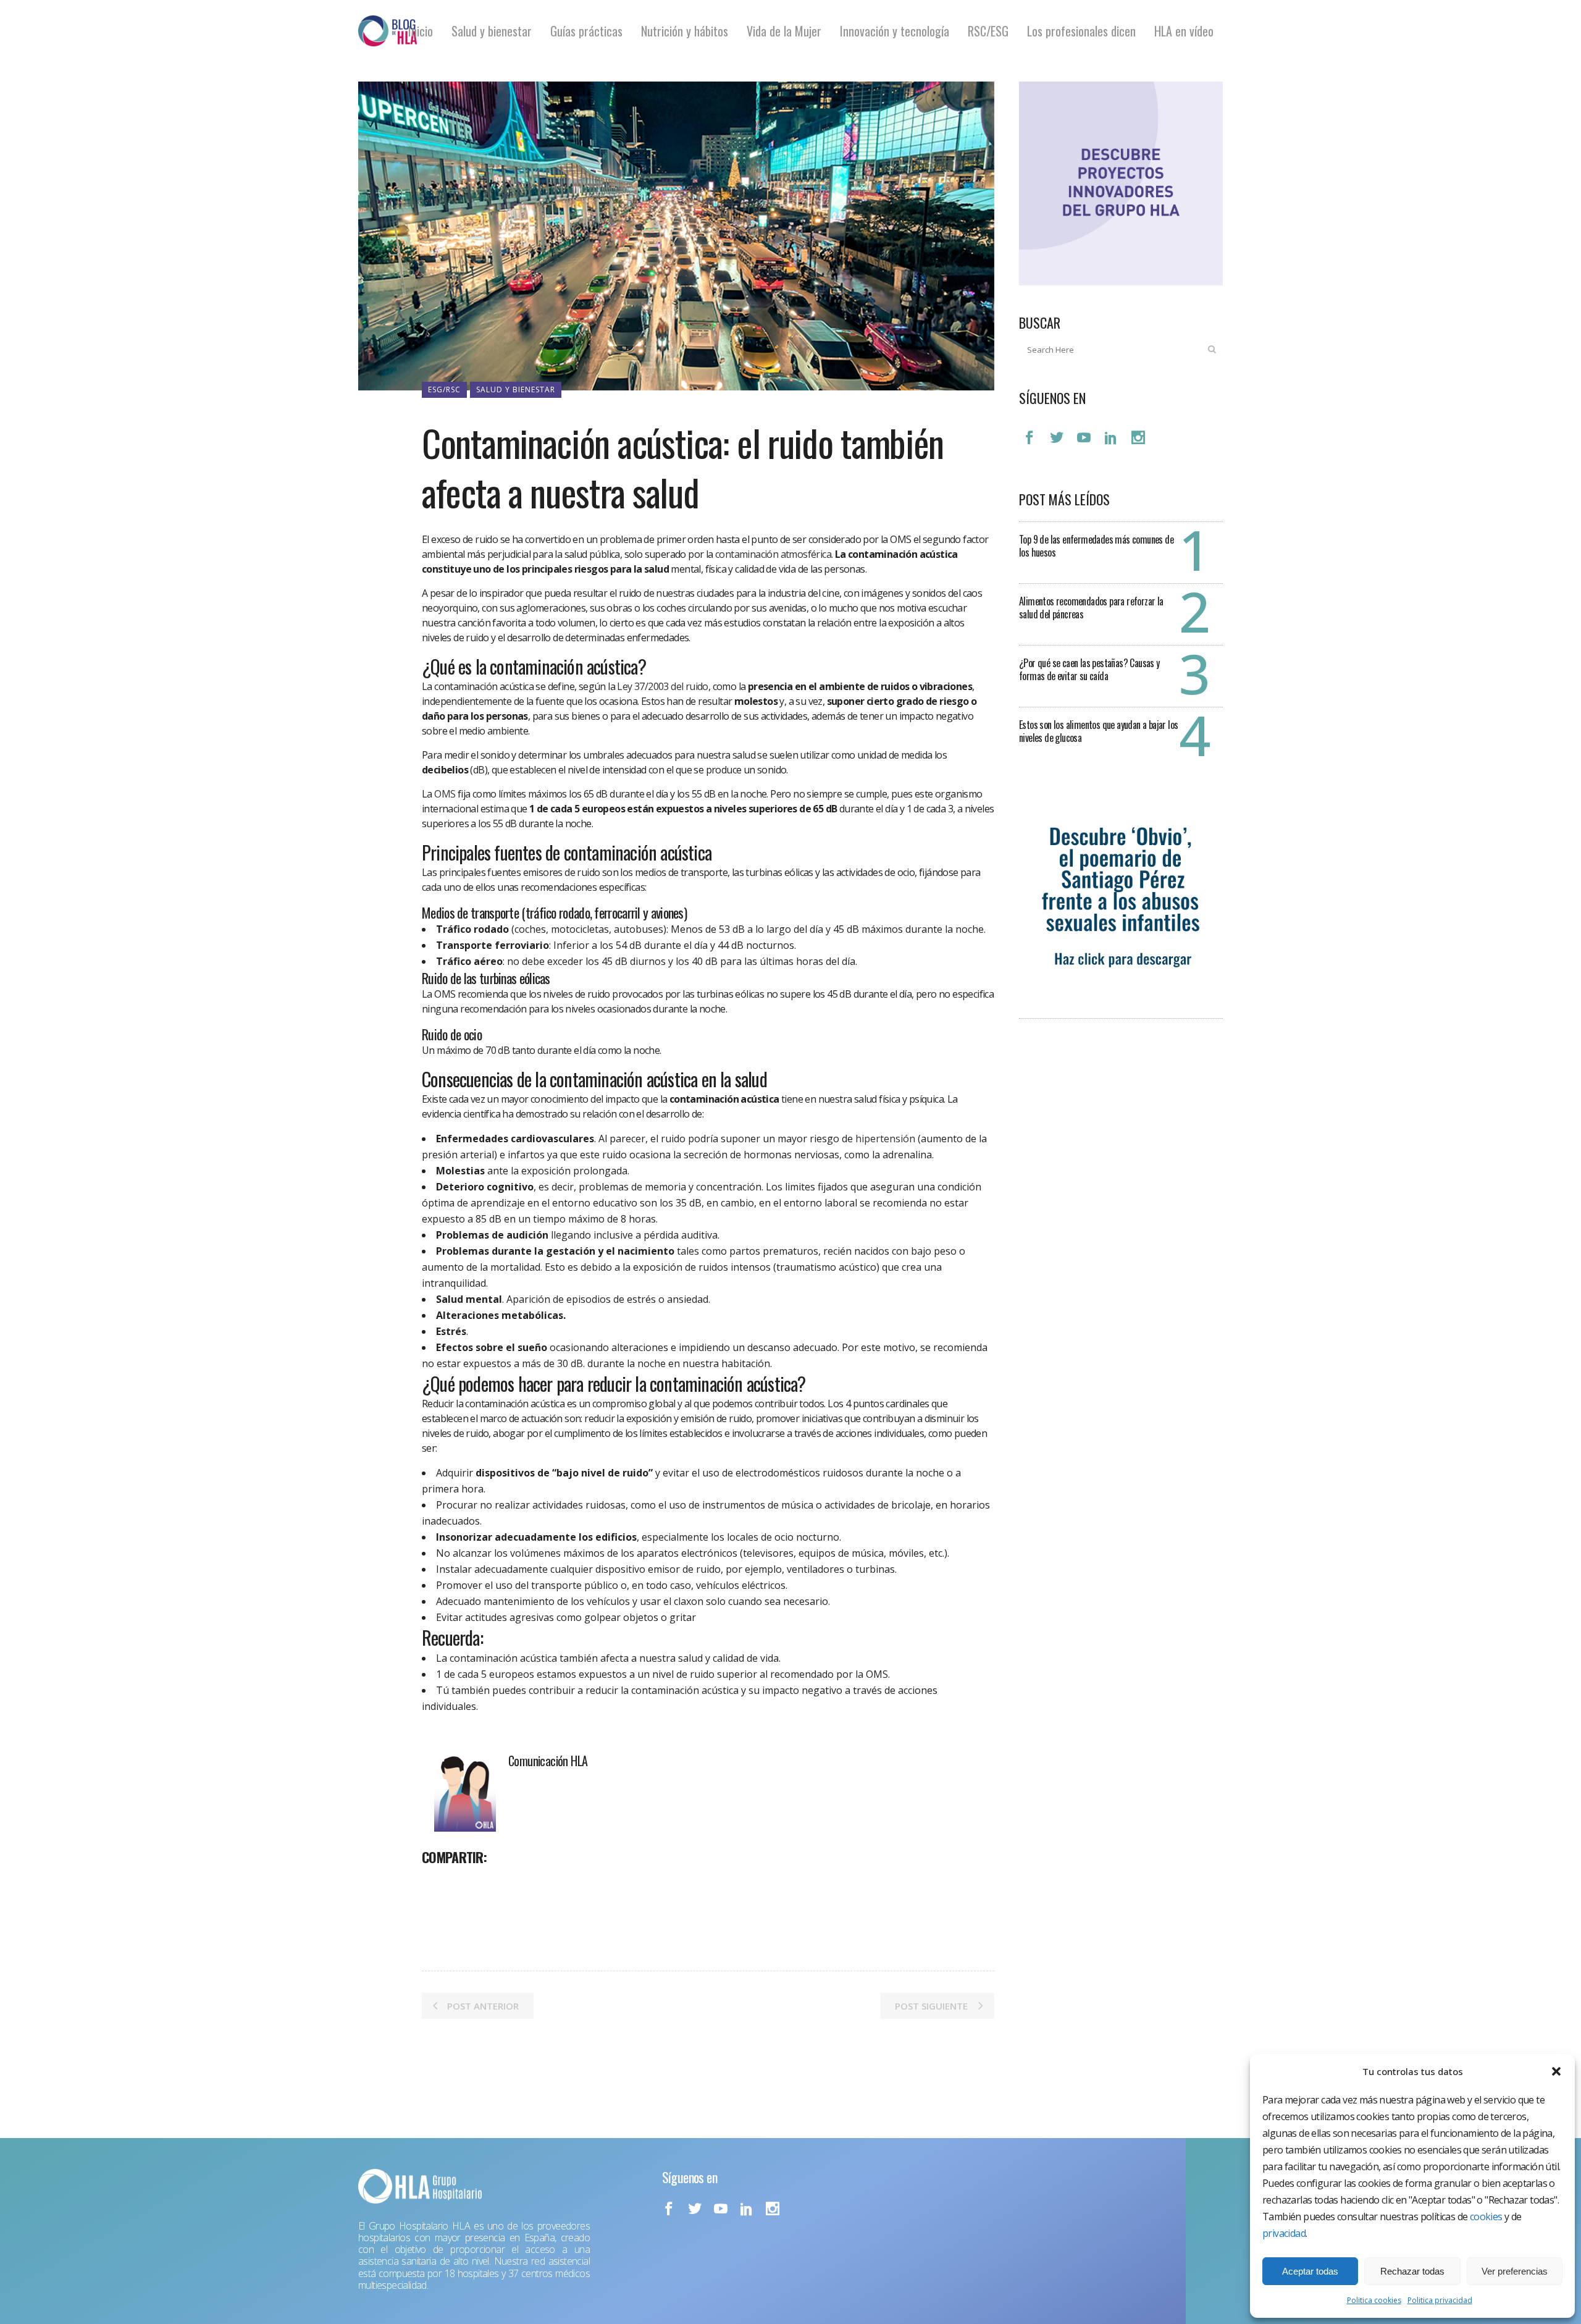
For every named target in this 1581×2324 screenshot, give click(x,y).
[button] (1556, 2071)
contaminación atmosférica (773, 554)
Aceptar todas (1310, 2271)
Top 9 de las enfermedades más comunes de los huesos (1096, 546)
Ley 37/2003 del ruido (662, 686)
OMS (445, 794)
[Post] (464, 1884)
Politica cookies (1374, 2300)
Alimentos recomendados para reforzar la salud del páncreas (1091, 608)
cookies (1486, 2217)
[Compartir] (435, 1884)
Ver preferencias (1515, 2271)
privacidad (1284, 2233)
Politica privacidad (1440, 2300)
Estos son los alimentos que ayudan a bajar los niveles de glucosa (1098, 731)
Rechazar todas (1412, 2271)
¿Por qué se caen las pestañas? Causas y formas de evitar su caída (1089, 669)
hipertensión (885, 1139)
